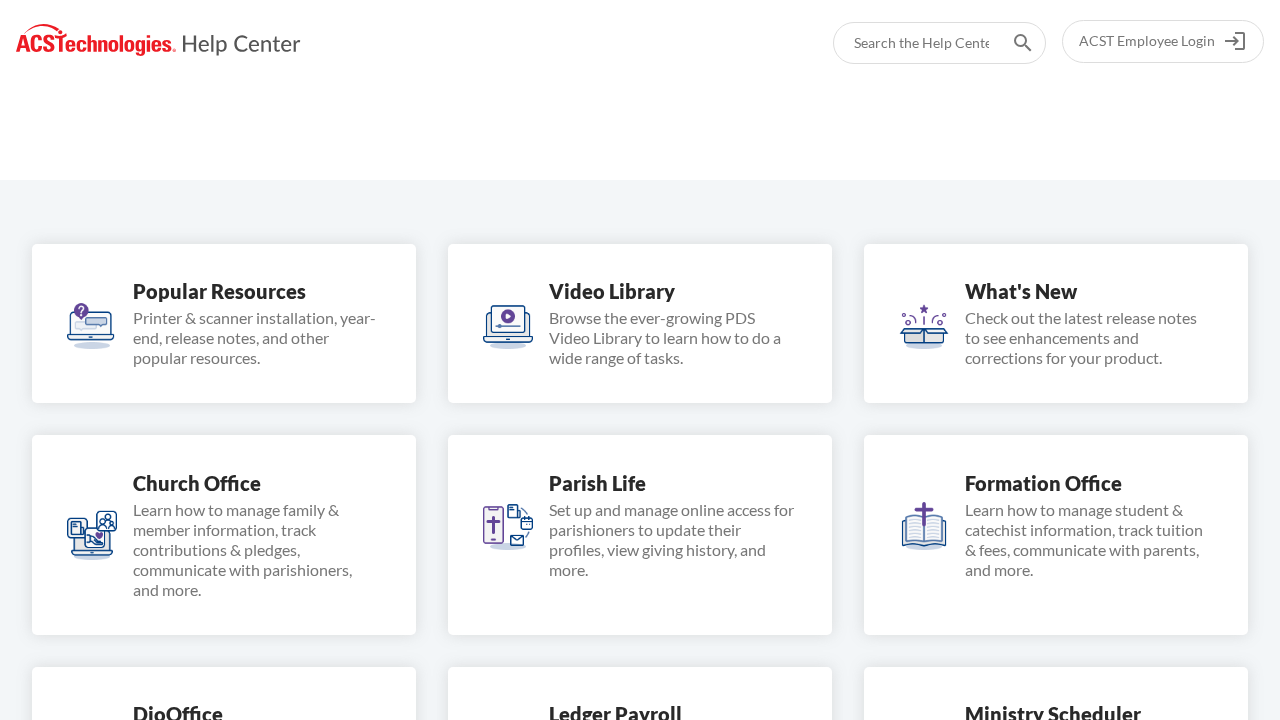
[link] (158, 40)
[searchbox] (1009, 43)
